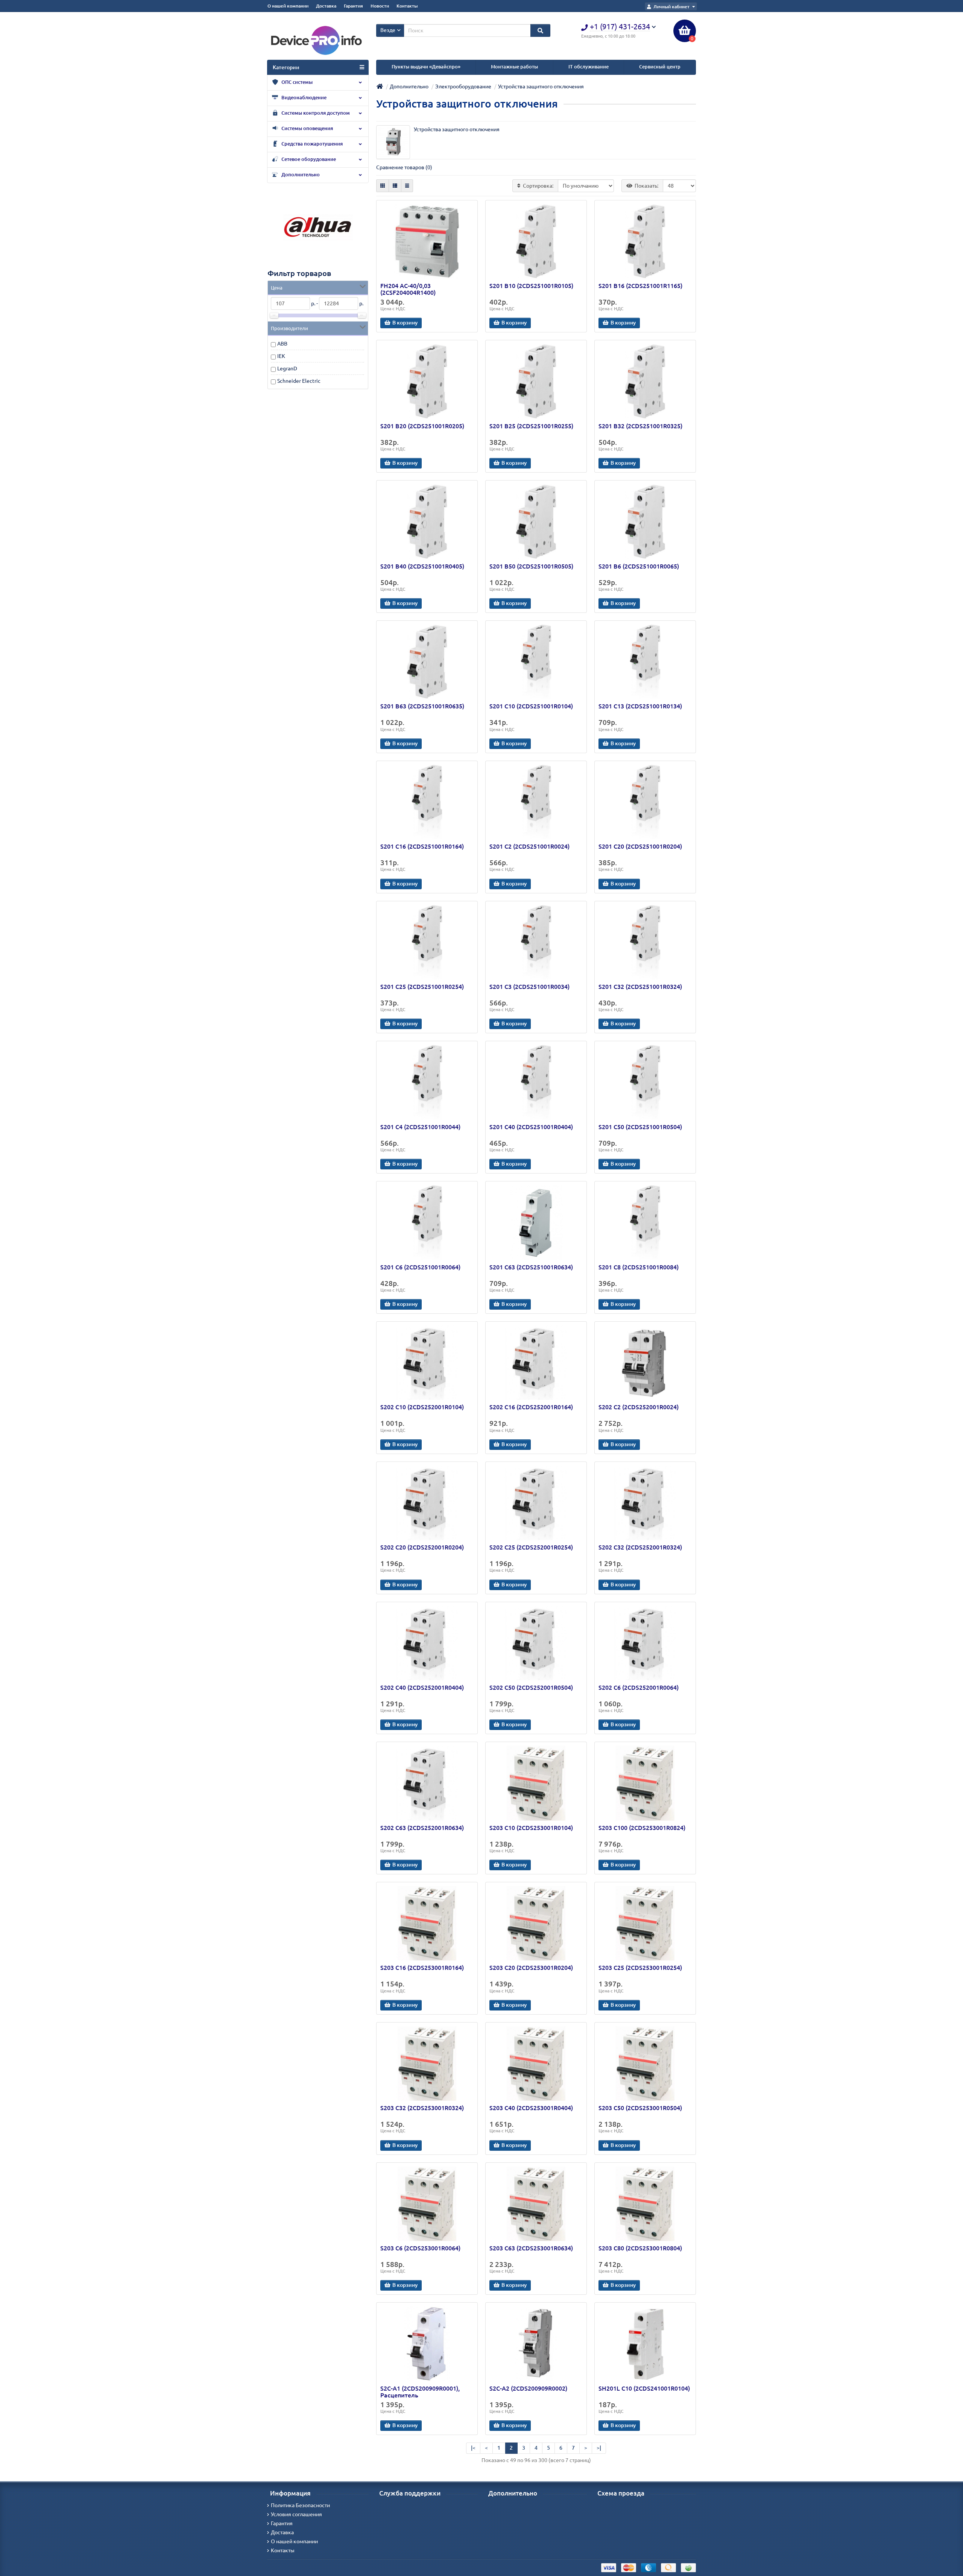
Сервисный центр (660, 67)
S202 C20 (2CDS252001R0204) (422, 1547)
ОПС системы (296, 82)
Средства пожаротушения (311, 144)
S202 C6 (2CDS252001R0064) (639, 1688)
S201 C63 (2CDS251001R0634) (531, 1267)
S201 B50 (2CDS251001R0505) (531, 566)
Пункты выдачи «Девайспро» (426, 67)
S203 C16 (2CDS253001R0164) (422, 1968)
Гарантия (353, 6)
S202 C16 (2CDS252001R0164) (531, 1407)
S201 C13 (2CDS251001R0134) (640, 706)
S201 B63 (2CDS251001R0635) (422, 706)
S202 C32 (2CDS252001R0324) (640, 1547)
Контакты (407, 6)
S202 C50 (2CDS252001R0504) (531, 1688)
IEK (281, 356)
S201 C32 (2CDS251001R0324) (640, 987)
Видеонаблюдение (303, 98)
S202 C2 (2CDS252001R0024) (639, 1407)
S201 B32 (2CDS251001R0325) (640, 426)
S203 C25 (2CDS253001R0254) (640, 1968)
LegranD (287, 368)
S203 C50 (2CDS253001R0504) (640, 2108)
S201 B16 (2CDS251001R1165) (640, 286)
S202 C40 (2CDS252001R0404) (422, 1688)
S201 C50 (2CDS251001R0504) (640, 1127)
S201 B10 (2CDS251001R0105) (531, 286)
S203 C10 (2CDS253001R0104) (531, 1828)
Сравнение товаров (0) (404, 167)
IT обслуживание (589, 67)
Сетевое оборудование (308, 159)
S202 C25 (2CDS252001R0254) (531, 1547)
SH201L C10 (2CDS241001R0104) (644, 2388)
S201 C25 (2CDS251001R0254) (422, 987)
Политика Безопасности (300, 2505)
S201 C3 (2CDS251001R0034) (529, 987)
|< (473, 2448)
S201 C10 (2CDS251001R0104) (531, 706)
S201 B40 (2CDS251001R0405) (422, 566)
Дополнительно (300, 175)
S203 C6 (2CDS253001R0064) (420, 2248)
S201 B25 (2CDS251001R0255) (531, 426)
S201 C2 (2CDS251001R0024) (529, 846)
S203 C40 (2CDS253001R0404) (531, 2108)
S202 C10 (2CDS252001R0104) (422, 1407)
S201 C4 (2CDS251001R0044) (420, 1127)
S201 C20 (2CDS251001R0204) (640, 846)
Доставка (326, 6)
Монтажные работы (514, 67)
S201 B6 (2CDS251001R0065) (639, 566)
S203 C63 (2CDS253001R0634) (531, 2248)
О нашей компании (288, 6)
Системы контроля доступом (315, 113)
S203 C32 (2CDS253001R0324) (422, 2108)
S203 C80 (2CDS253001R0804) (640, 2248)
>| (599, 2448)
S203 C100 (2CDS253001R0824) (642, 1828)
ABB (282, 344)
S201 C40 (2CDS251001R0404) (531, 1127)
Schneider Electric (299, 381)
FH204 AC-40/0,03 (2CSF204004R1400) (408, 289)
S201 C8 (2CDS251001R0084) (639, 1267)
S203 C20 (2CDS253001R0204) (531, 1968)
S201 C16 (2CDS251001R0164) (422, 846)
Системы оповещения (307, 128)
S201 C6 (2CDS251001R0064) (420, 1267)
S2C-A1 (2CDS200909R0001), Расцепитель (420, 2392)
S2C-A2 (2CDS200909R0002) (528, 2388)
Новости (380, 6)
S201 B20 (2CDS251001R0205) (422, 426)
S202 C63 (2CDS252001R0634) (422, 1828)
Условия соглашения (296, 2514)
